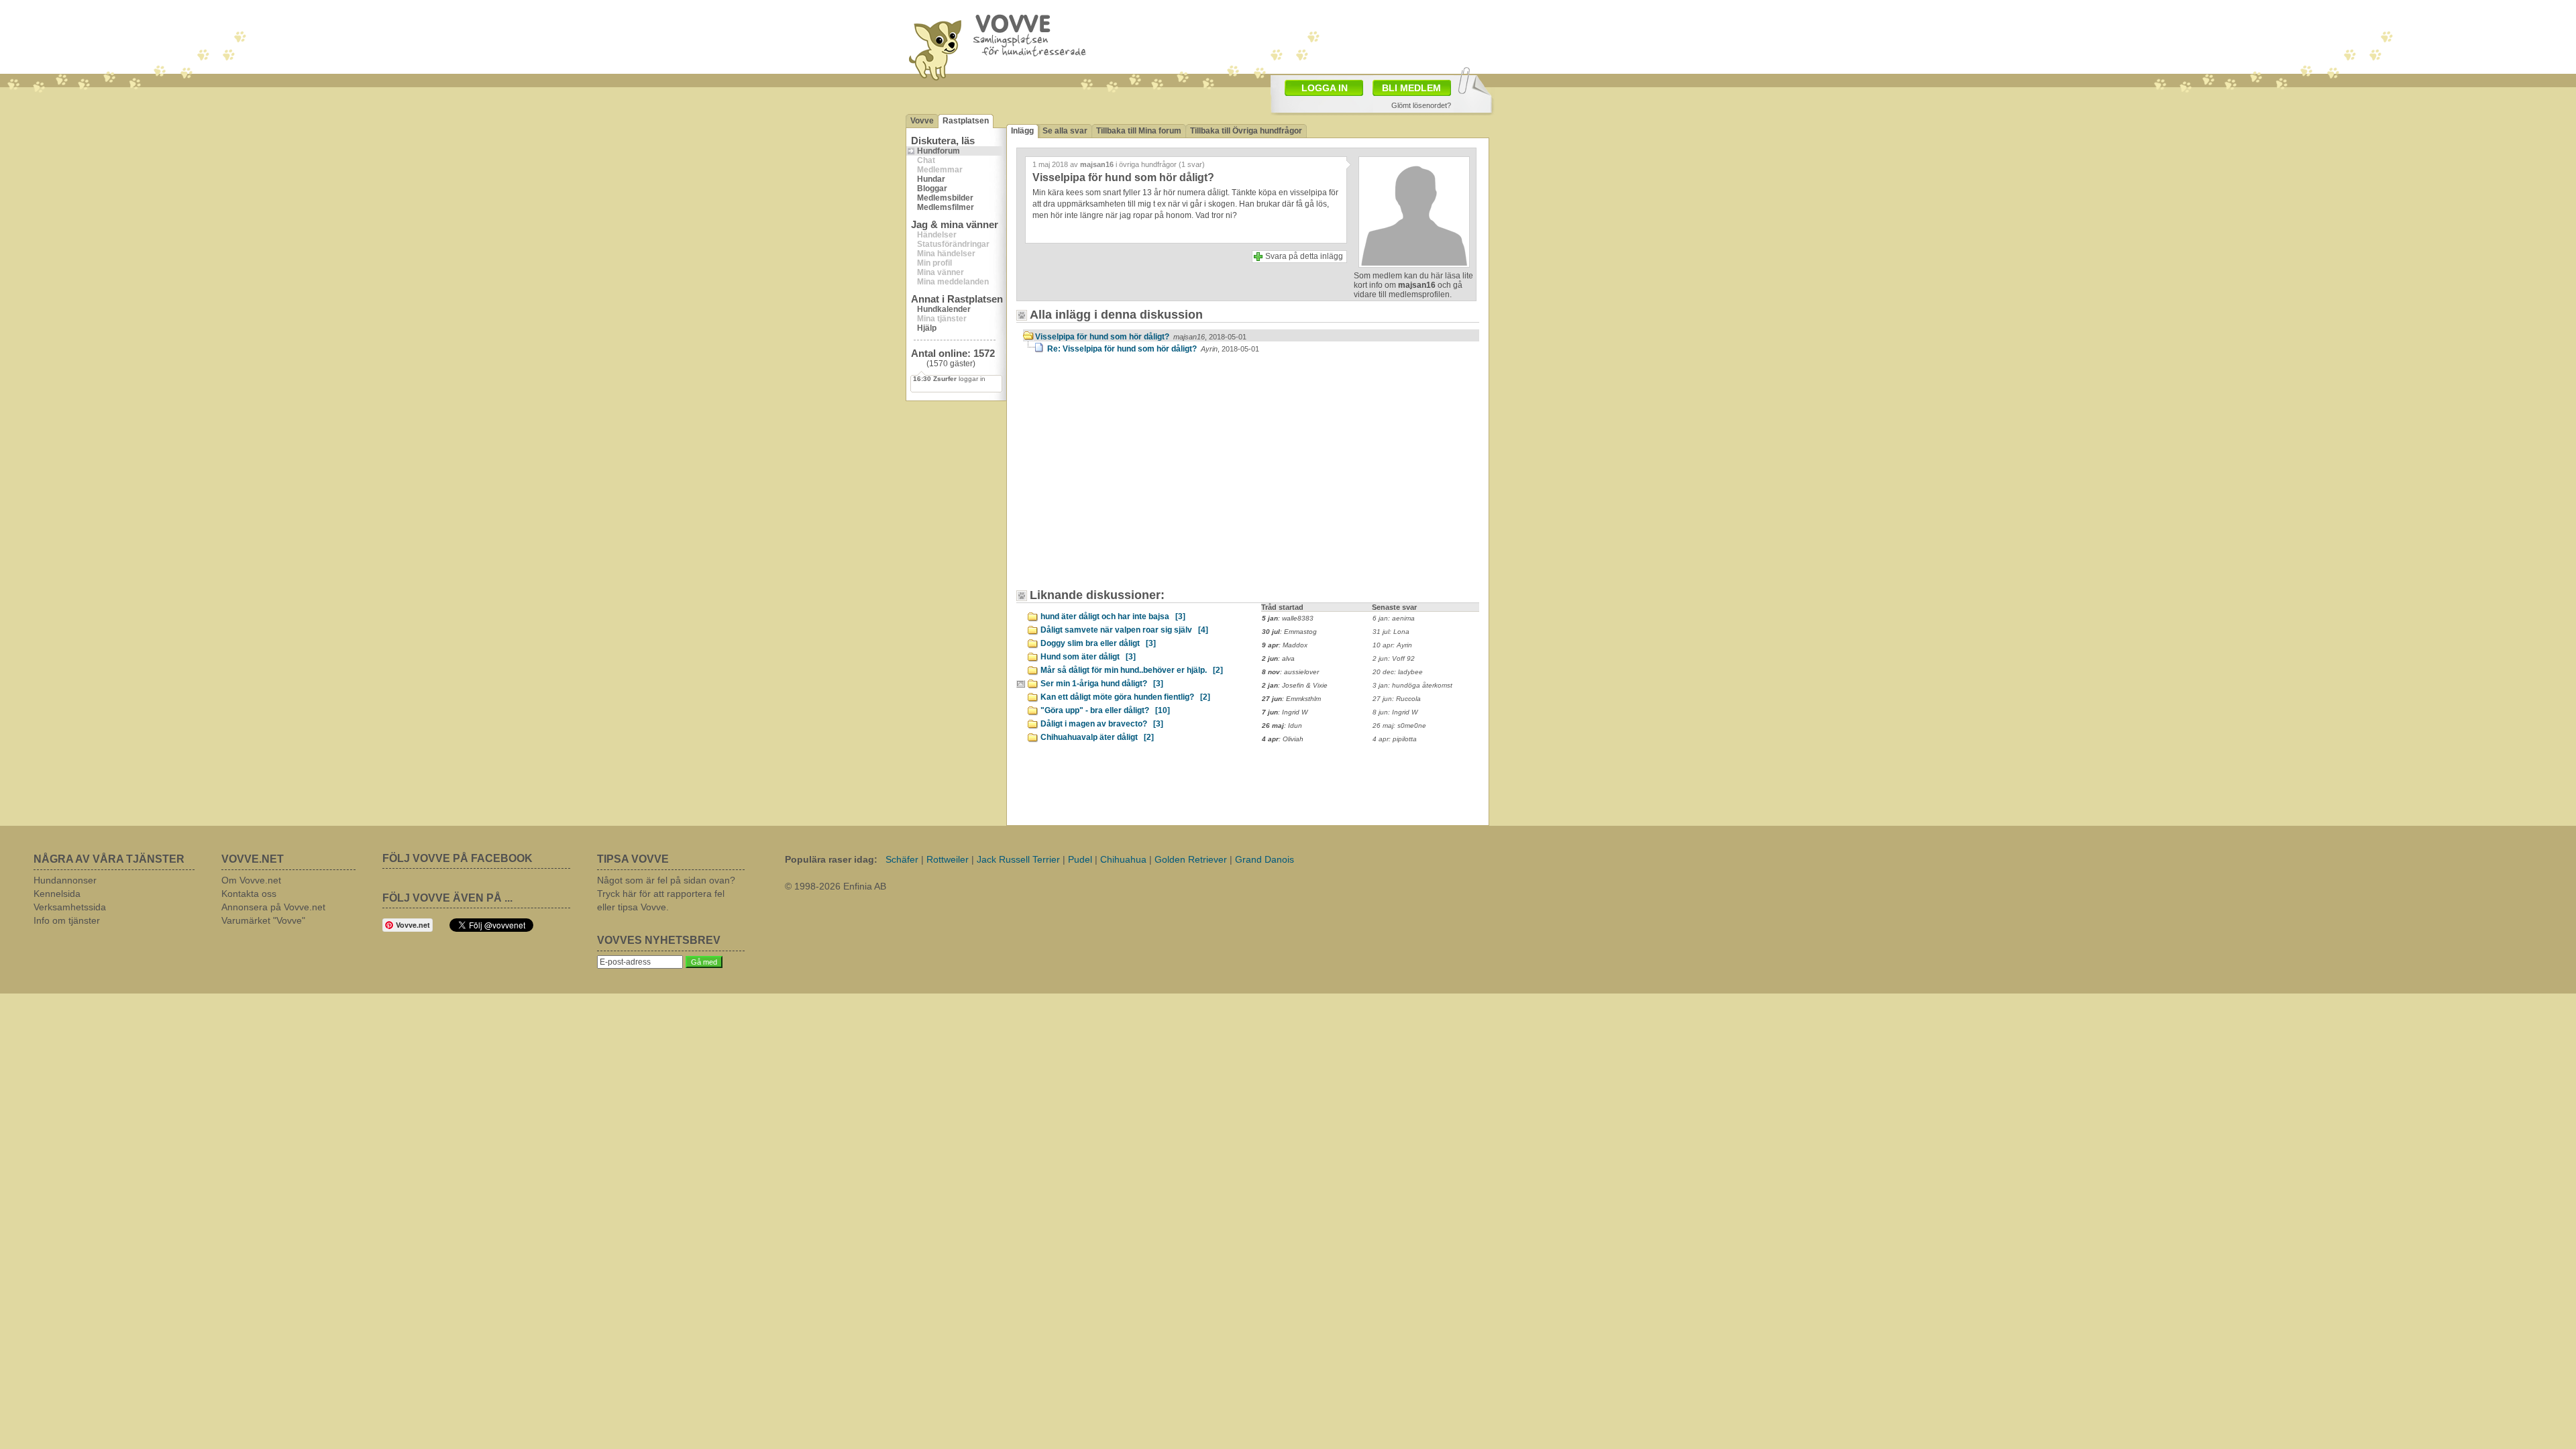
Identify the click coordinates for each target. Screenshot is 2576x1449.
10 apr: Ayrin (1392, 645)
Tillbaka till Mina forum (1139, 131)
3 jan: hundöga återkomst (1412, 685)
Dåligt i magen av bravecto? (1102, 724)
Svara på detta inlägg (1304, 256)
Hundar (931, 179)
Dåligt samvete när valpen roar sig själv (1124, 630)
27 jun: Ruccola (1397, 699)
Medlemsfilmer (946, 207)
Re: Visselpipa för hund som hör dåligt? (1153, 349)
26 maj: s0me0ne (1399, 726)
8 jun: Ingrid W (1395, 712)
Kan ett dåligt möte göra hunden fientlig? (1125, 697)
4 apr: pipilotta (1395, 739)
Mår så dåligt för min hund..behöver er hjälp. (1132, 670)
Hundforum (938, 151)
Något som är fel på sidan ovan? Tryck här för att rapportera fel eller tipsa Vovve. (666, 894)
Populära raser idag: (831, 859)
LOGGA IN (1325, 88)
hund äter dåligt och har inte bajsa (1113, 616)
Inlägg (1022, 131)
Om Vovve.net (251, 880)
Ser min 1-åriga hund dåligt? (1102, 684)
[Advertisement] (1137, 478)
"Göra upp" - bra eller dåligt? (1105, 710)
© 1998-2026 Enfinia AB (836, 886)
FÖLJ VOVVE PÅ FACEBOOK (458, 858)
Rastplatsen (966, 121)
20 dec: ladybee (1398, 672)
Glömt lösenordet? (1421, 105)
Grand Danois (1265, 859)
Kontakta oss (249, 894)
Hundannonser (65, 880)
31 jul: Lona (1391, 632)
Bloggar (932, 189)
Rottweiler (948, 859)
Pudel (1080, 859)
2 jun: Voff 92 (1394, 658)
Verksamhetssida (70, 907)
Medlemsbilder (945, 198)
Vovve (922, 121)
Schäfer (902, 859)
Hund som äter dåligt (1088, 657)
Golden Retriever (1191, 859)
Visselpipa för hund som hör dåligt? (1141, 337)
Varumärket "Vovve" (263, 920)
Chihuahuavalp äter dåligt (1097, 737)
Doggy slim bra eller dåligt (1098, 643)
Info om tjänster (67, 920)
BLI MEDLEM (1411, 88)
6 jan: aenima (1394, 618)
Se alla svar (1065, 131)
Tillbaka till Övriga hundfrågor (1246, 131)
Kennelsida (57, 894)
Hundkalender (944, 309)
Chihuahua (1123, 859)
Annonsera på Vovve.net (273, 907)
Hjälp (927, 328)
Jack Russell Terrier (1018, 859)
